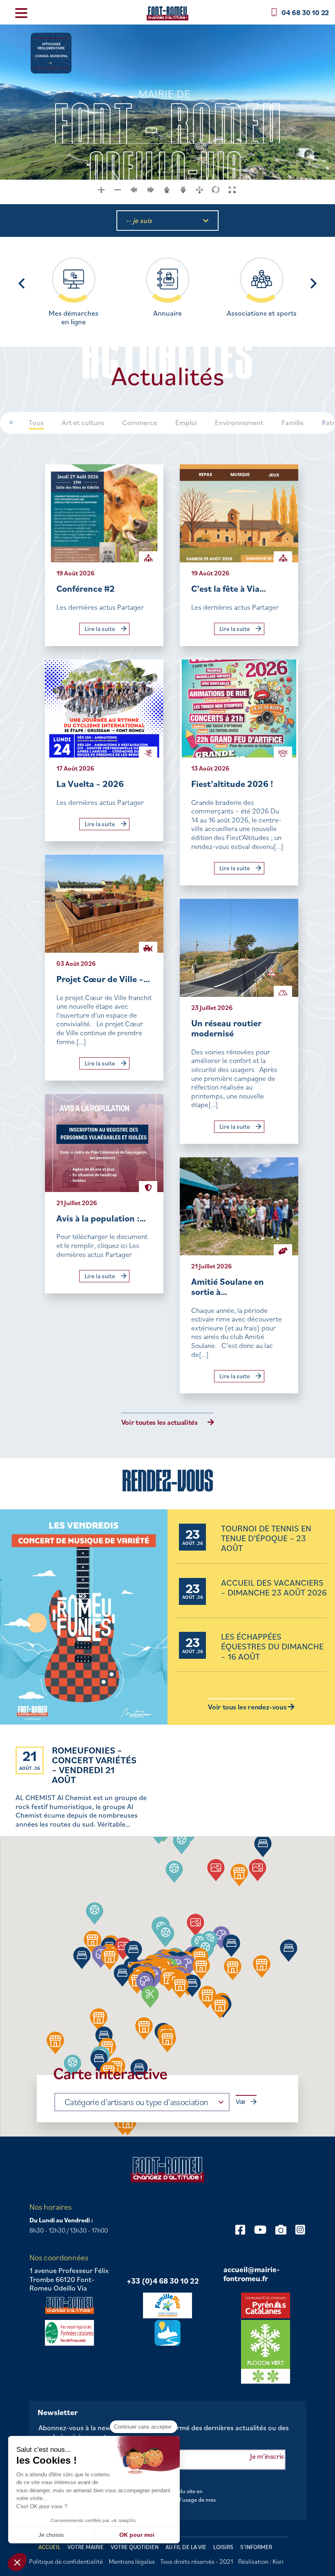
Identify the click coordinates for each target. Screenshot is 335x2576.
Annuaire (167, 313)
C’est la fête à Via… (229, 588)
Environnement (239, 423)
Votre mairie (86, 2547)
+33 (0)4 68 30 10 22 (163, 2281)
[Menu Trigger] (21, 12)
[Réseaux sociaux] (240, 2229)
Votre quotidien (135, 2547)
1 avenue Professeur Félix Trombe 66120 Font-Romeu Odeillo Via (69, 2279)
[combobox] (142, 2102)
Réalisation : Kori (261, 2561)
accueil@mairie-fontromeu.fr (252, 2274)
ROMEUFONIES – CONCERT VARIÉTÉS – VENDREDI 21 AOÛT (94, 1765)
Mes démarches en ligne (74, 318)
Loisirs (223, 2547)
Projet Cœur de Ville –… (103, 979)
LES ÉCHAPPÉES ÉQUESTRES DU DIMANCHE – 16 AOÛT (272, 1647)
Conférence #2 (86, 588)
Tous (36, 423)
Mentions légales (132, 2561)
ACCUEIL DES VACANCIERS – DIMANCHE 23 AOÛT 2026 (274, 1588)
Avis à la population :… (101, 1218)
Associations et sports (262, 313)
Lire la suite (100, 629)
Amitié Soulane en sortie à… (228, 1287)
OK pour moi (137, 2535)
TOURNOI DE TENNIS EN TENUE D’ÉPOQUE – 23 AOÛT (266, 1539)
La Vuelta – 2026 (90, 783)
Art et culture (83, 423)
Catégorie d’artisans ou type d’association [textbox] (136, 2102)
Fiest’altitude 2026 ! (232, 783)
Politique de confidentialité (66, 2561)
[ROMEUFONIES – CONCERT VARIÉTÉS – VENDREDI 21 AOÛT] (84, 1618)
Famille (293, 423)
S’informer (256, 2547)
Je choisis (51, 2535)
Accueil (49, 2547)
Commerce (140, 423)
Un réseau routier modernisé (226, 1028)
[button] (174, 1872)
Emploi (186, 423)
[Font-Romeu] (167, 13)
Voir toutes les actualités (160, 1422)
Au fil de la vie (186, 2547)
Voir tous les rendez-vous (248, 1707)
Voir (241, 2102)
